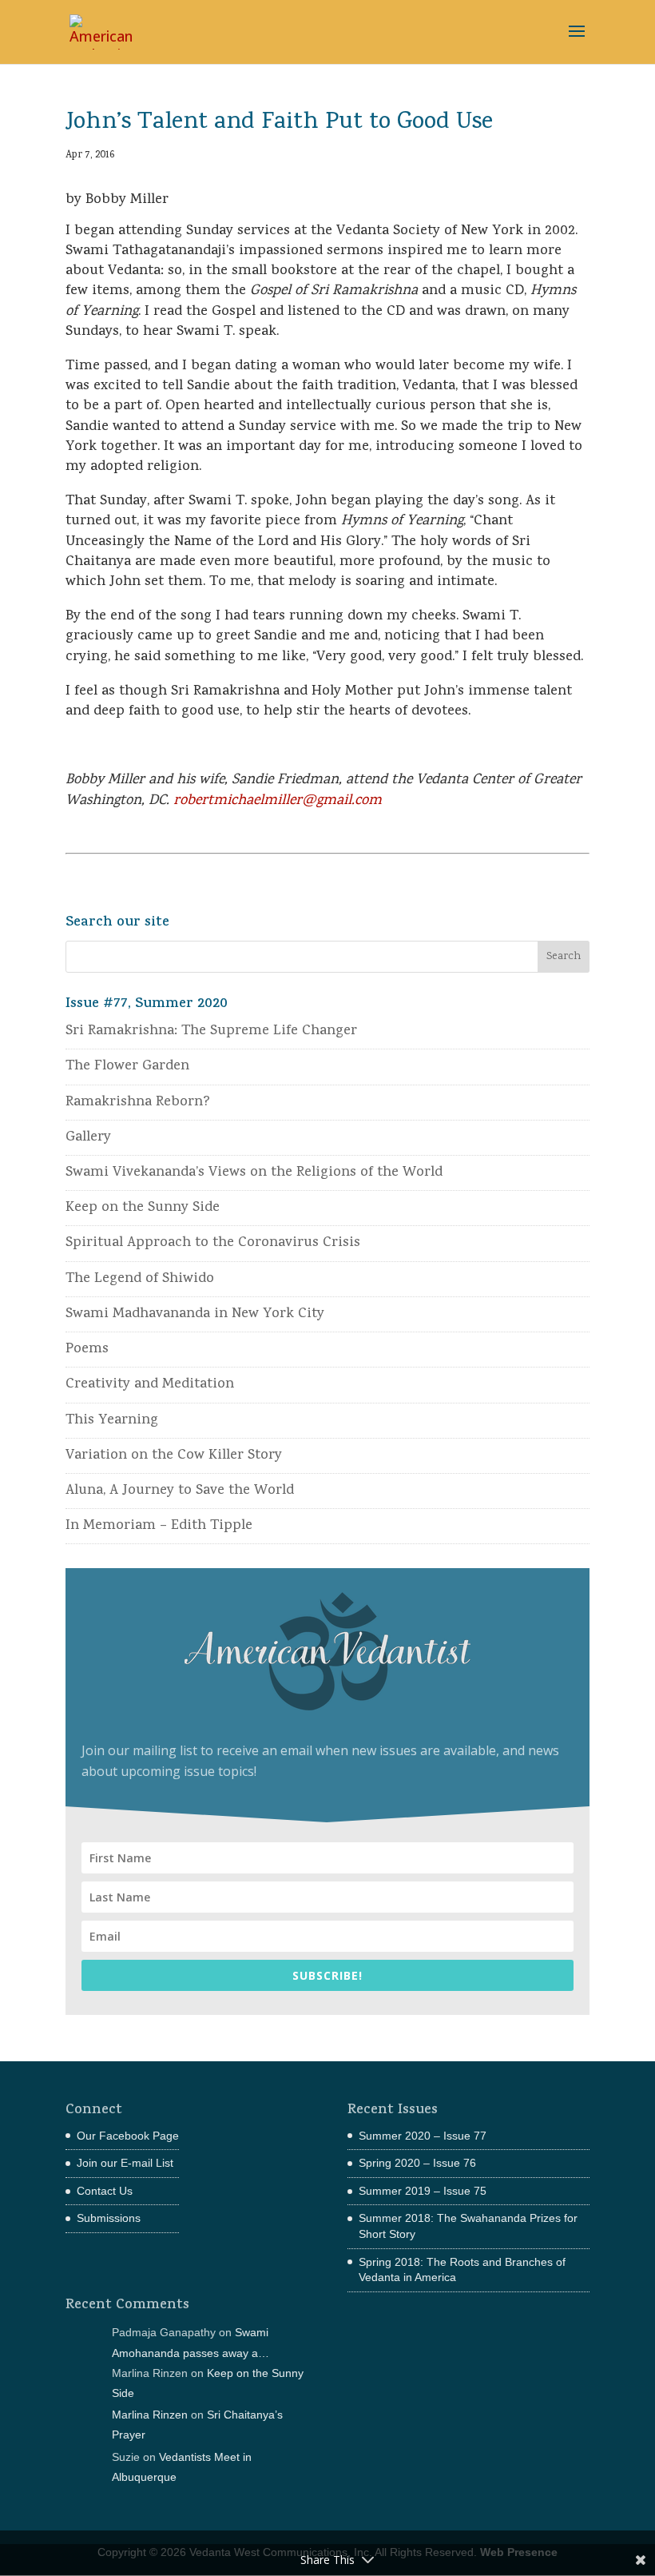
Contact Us (105, 2191)
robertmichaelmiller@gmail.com (278, 801)
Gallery (88, 1138)
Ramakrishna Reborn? (138, 1103)
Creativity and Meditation (150, 1385)
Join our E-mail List (125, 2163)
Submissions (109, 2218)
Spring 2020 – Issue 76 (417, 2163)
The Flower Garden (127, 1067)
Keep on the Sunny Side (143, 1208)
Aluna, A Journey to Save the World (180, 1491)
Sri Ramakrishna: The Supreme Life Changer (211, 1031)
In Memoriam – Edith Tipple (159, 1526)
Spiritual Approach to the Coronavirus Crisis (213, 1243)
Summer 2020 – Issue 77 (423, 2136)
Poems (87, 1350)
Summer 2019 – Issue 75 (423, 2191)
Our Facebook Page (128, 2136)
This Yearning (112, 1421)
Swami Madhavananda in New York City (195, 1314)
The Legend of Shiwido (140, 1279)
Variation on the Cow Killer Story (174, 1456)
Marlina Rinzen (150, 2415)
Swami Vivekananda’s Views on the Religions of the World (254, 1173)
